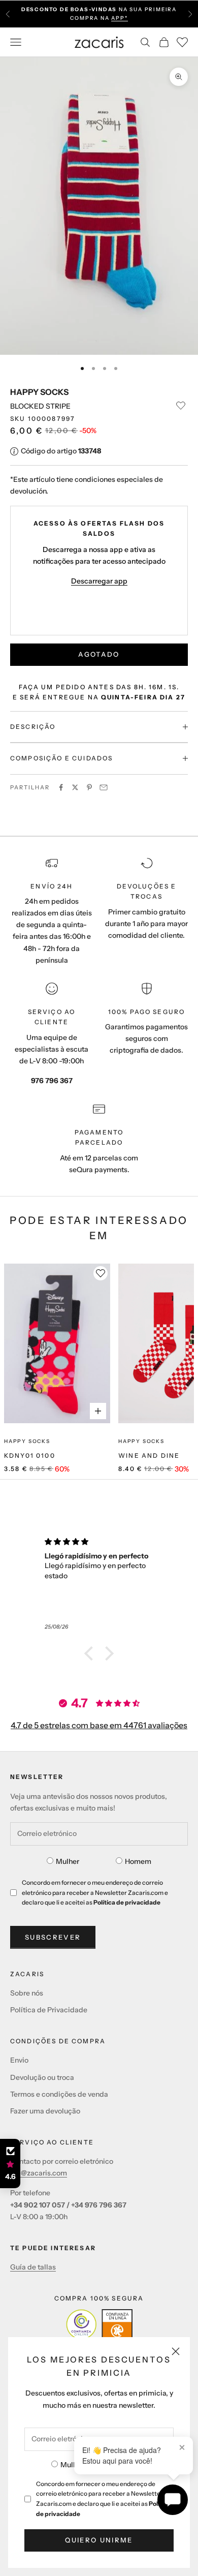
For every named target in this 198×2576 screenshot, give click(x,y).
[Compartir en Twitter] (75, 787)
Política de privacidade (127, 1902)
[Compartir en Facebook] (61, 787)
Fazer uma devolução (45, 2111)
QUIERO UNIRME (99, 2540)
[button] (91, 1653)
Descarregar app (99, 581)
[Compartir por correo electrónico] (104, 787)
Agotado (99, 654)
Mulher (72, 2465)
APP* (119, 18)
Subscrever (53, 1937)
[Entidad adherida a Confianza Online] (99, 2324)
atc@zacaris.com (39, 2173)
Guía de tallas (33, 2267)
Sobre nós (27, 1993)
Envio (19, 2060)
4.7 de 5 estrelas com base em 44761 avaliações (99, 1725)
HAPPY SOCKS (39, 392)
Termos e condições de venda (59, 2094)
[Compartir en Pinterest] (89, 787)
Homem (138, 1861)
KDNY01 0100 (30, 1455)
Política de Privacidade (49, 2010)
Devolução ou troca (42, 2077)
